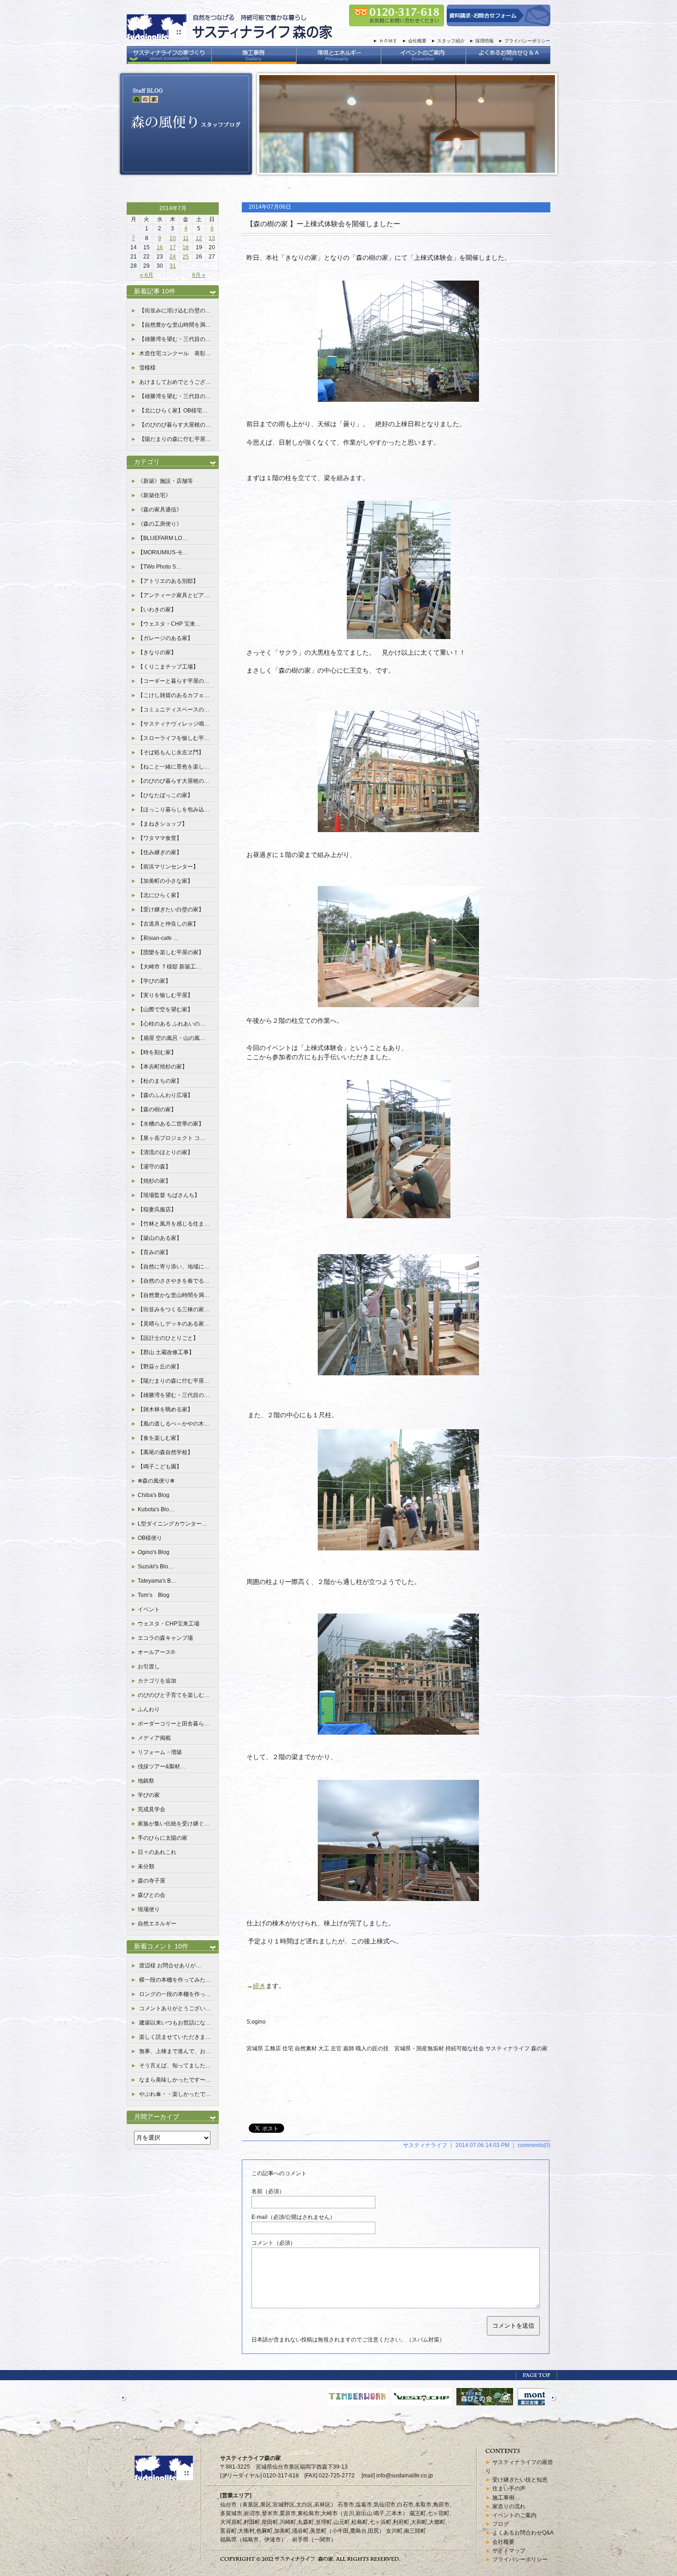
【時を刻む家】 (157, 1052)
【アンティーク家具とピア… (174, 595)
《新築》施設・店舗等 (165, 481)
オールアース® (156, 1652)
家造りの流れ (509, 2506)
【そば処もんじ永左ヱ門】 (171, 752)
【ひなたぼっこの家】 (165, 795)
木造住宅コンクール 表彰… (175, 353)
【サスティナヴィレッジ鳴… (174, 724)
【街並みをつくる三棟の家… (174, 1309)
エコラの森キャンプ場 (165, 1638)
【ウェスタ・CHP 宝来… (169, 624)
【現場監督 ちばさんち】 (169, 1195)
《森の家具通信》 (160, 510)
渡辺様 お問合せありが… (170, 1966)
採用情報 (484, 41)
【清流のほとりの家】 (165, 1152)
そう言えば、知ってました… (175, 2065)
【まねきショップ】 (163, 824)
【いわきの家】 (157, 610)
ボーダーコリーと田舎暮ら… (174, 1724)
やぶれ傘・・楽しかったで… (175, 2094)
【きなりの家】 (157, 652)
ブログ (501, 2524)
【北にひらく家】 (160, 895)
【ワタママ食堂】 (160, 838)
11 (186, 238)
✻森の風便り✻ (156, 1481)
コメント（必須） (274, 2243)
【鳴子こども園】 (160, 1467)
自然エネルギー (157, 1924)
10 (173, 238)
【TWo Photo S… (160, 567)
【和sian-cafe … (158, 938)
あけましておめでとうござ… (175, 382)
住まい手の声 (509, 2488)
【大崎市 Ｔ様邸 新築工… (169, 967)
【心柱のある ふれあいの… (172, 1024)
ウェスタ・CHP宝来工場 (169, 1624)
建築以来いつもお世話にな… (175, 2023)
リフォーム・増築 (160, 1752)
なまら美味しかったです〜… (175, 2080)
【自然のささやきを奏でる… (174, 1281)
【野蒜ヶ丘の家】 (160, 1367)
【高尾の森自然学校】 (165, 1452)
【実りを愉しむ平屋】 (165, 995)
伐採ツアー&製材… (162, 1766)
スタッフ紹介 (451, 41)
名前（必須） (268, 2191)
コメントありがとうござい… (175, 2008)
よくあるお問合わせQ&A (523, 2533)
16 (160, 247)
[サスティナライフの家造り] (169, 55)
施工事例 (503, 2498)
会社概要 (417, 41)
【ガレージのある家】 (165, 638)
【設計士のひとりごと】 (168, 1338)
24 (173, 257)
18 (186, 247)
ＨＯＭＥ (388, 41)
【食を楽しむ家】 (160, 1438)
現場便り (149, 1909)
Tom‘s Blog (154, 1595)
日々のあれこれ (157, 1852)
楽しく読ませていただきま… (175, 2037)
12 (199, 238)
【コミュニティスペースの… (174, 710)
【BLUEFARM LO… (163, 538)
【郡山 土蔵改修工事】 (166, 1352)
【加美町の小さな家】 (165, 881)
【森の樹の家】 (157, 1109)
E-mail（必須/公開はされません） (293, 2217)
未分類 (146, 1866)
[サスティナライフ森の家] (229, 35)
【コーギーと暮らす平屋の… (174, 681)
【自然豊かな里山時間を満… (175, 325)
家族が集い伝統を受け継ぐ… (174, 1824)
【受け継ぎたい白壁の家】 (171, 910)
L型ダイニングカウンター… (172, 1524)
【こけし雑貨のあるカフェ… (174, 695)
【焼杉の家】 (154, 1181)
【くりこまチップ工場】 (168, 667)
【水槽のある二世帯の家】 (171, 1124)
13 (212, 238)
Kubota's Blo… (156, 1509)
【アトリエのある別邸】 (168, 581)
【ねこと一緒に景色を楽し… (174, 767)
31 (173, 266)
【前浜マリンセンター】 (168, 867)
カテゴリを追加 (157, 1681)
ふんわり (149, 1709)
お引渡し (149, 1666)
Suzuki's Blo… (156, 1567)
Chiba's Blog (154, 1495)
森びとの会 (152, 1895)
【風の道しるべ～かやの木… (174, 1424)
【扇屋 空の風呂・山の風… (172, 1038)
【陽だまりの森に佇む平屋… (175, 439)
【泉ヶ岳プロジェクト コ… (172, 1138)
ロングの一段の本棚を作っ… (175, 1994)
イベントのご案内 (514, 2515)
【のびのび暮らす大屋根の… (175, 425)
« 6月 (147, 275)
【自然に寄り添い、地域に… (174, 1267)
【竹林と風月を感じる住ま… (174, 1224)
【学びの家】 (154, 981)
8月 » (199, 275)
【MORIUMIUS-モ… (163, 552)
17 (173, 247)
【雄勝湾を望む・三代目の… (175, 339)
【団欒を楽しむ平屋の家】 (171, 952)
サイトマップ (509, 2551)
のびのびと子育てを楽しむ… (174, 1695)
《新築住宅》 (154, 495)
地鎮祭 (146, 1781)
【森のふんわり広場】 (165, 1095)
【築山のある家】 (160, 1238)
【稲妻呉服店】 (157, 1209)
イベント (149, 1609)
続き (259, 1986)
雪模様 (147, 368)
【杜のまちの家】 (160, 1081)
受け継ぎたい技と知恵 (520, 2480)
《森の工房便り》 (160, 524)
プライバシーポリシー (527, 41)
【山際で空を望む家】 (165, 1009)
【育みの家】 (154, 1252)
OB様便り (150, 1538)
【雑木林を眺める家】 (165, 1409)
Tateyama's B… (157, 1581)
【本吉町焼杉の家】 (163, 1067)
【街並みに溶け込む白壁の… (175, 311)
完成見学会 (152, 1809)
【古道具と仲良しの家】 (168, 924)
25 (186, 257)
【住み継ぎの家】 (160, 852)
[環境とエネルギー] (338, 55)
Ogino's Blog (154, 1552)
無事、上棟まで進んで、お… (175, 2051)
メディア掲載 (154, 1738)
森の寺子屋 (152, 1881)
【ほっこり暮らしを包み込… (174, 810)
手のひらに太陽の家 (163, 1838)
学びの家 (149, 1795)
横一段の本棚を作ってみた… (175, 1980)
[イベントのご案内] (423, 55)
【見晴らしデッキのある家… (174, 1324)
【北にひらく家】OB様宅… (173, 411)
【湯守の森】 (154, 1167)
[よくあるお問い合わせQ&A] (508, 55)
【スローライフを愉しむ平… (174, 738)
